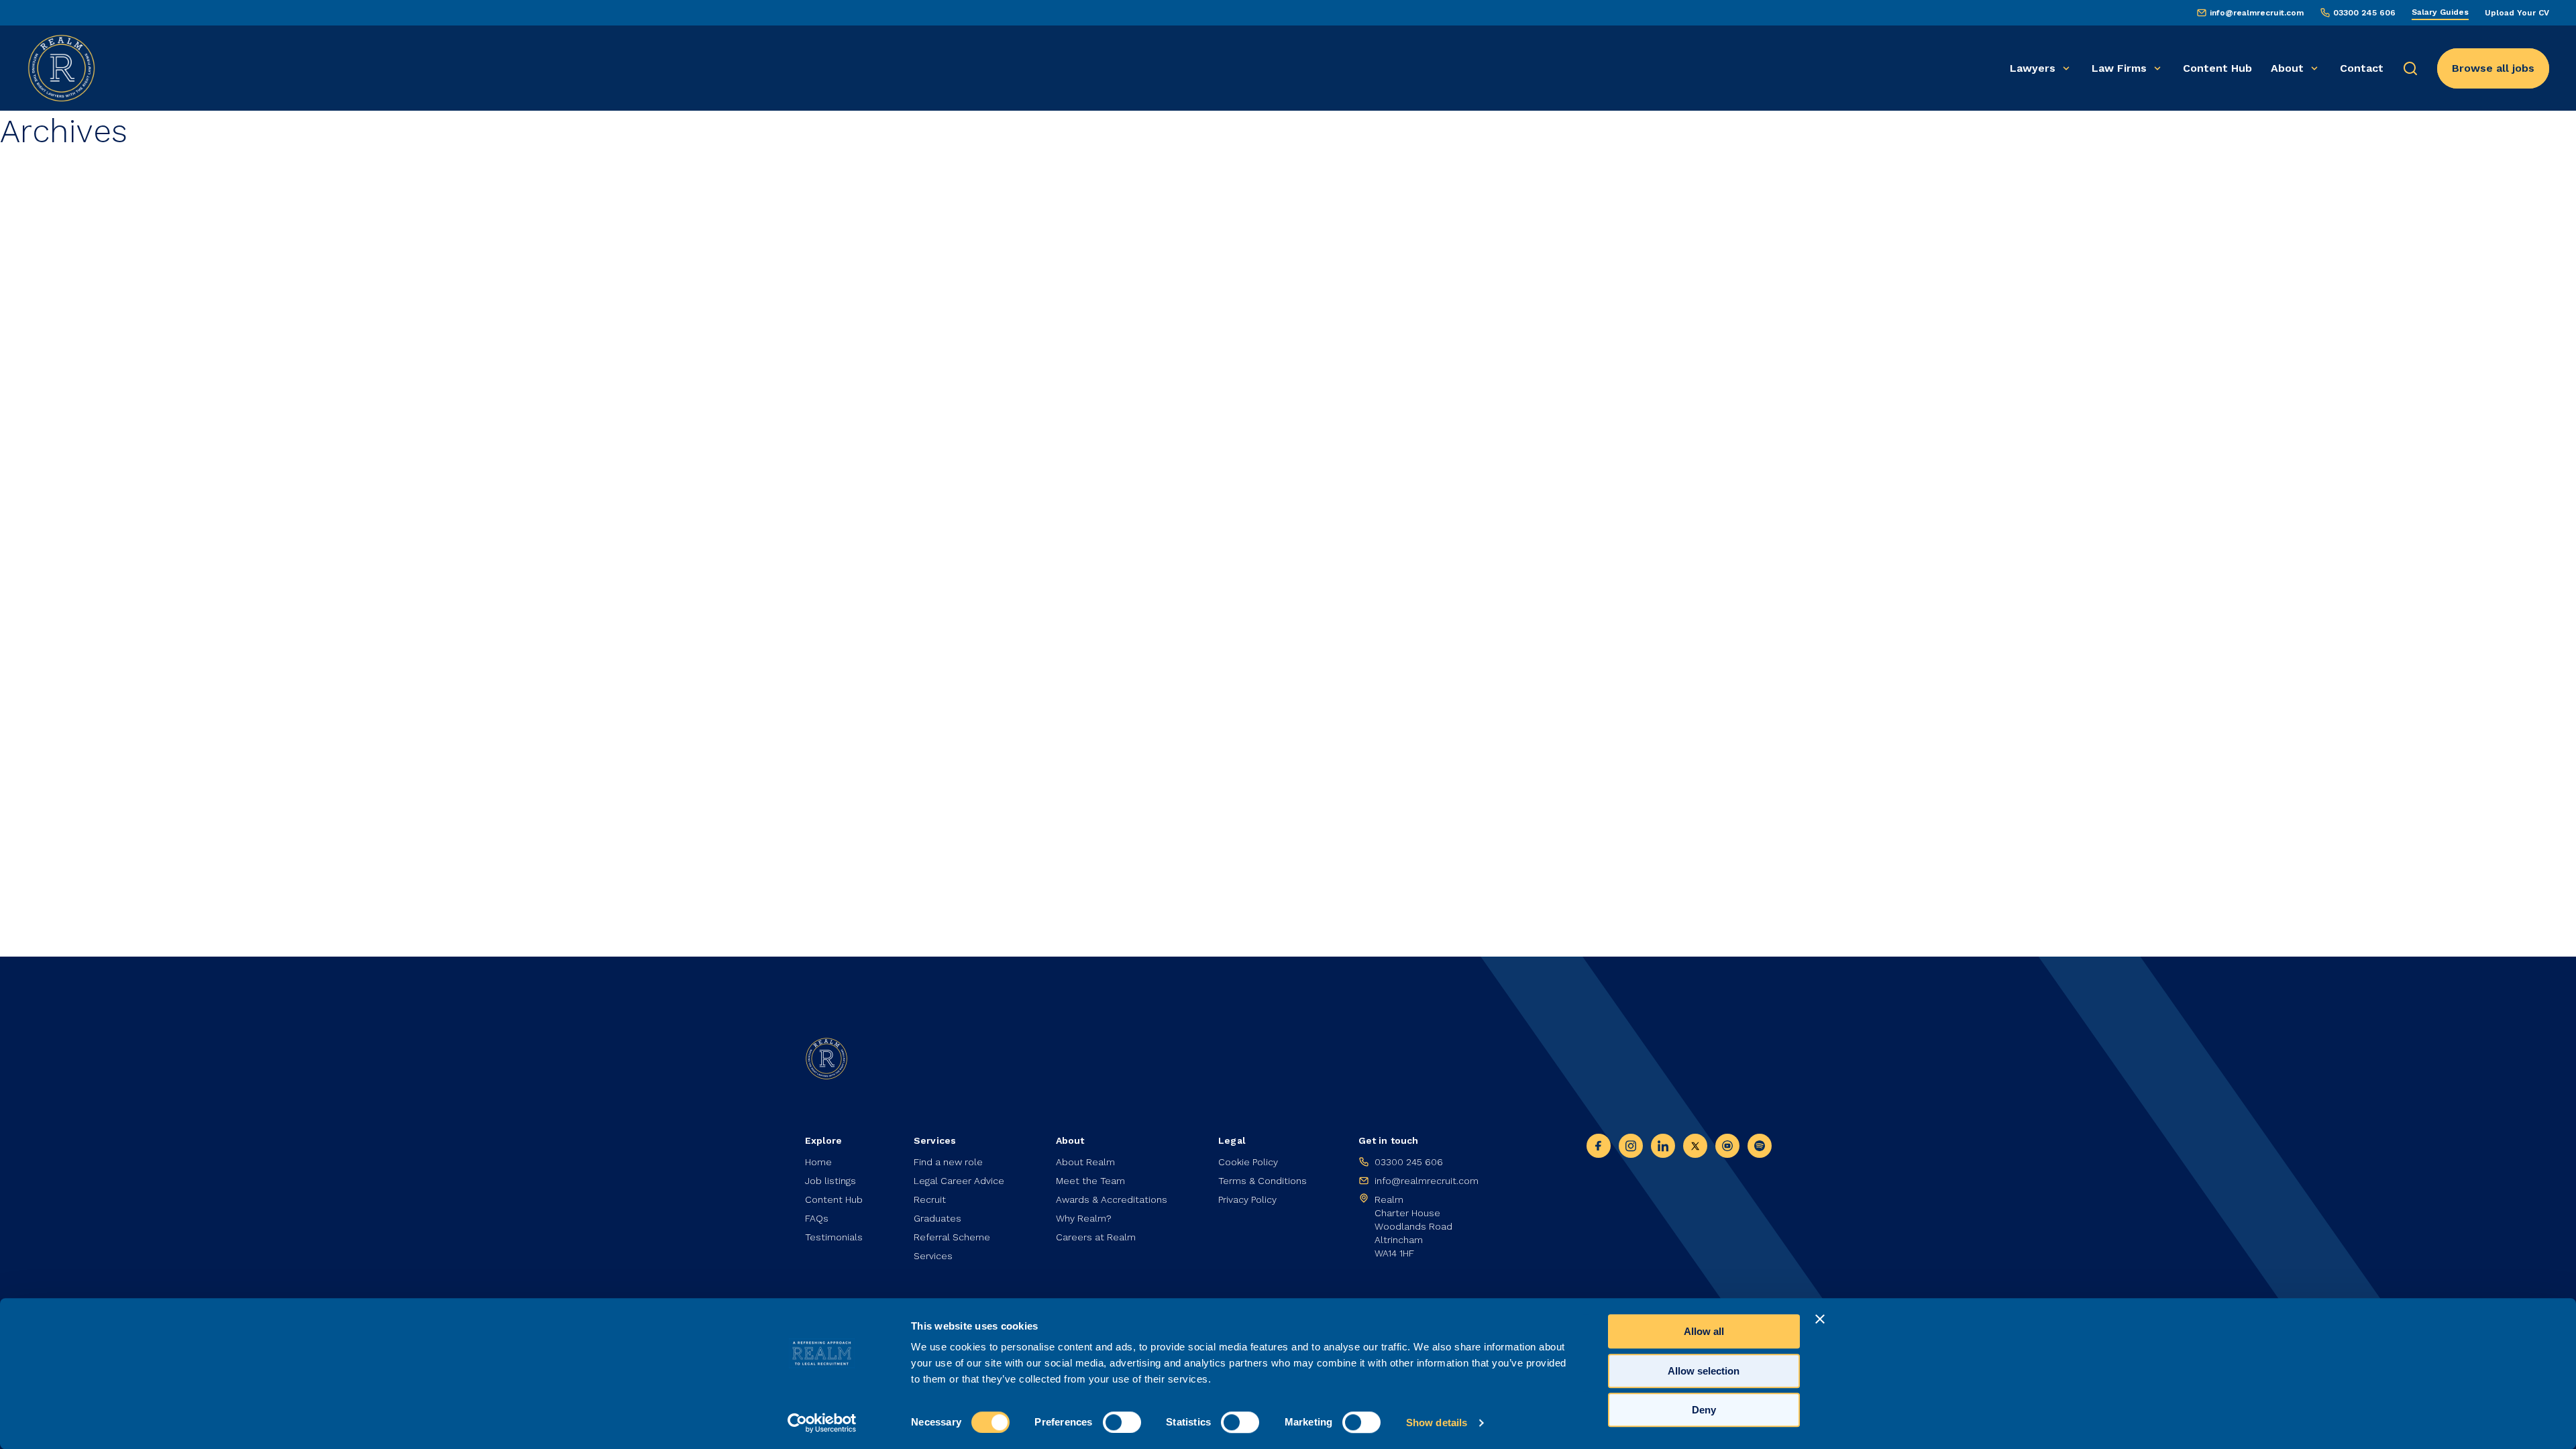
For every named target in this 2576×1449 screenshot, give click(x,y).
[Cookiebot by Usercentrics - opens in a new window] (822, 1423)
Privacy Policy (1247, 1199)
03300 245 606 (2364, 13)
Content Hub (2217, 68)
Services (933, 1256)
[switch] (1122, 1422)
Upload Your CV (2517, 13)
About (2287, 68)
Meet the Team (1090, 1181)
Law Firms (2119, 68)
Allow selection (1704, 1371)
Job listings (830, 1181)
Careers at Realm (1096, 1237)
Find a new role (948, 1162)
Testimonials (834, 1237)
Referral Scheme (952, 1237)
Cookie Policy (1248, 1162)
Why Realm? (1084, 1218)
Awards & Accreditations (1112, 1199)
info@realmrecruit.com (2257, 13)
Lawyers (2033, 68)
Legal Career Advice (959, 1181)
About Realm (1085, 1162)
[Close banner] (1820, 1319)
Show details (1437, 1423)
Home (818, 1162)
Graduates (937, 1218)
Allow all (1704, 1331)
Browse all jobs (2493, 68)
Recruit (930, 1199)
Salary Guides (2440, 12)
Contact (2362, 68)
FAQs (817, 1218)
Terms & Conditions (1263, 1181)
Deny (1704, 1410)
